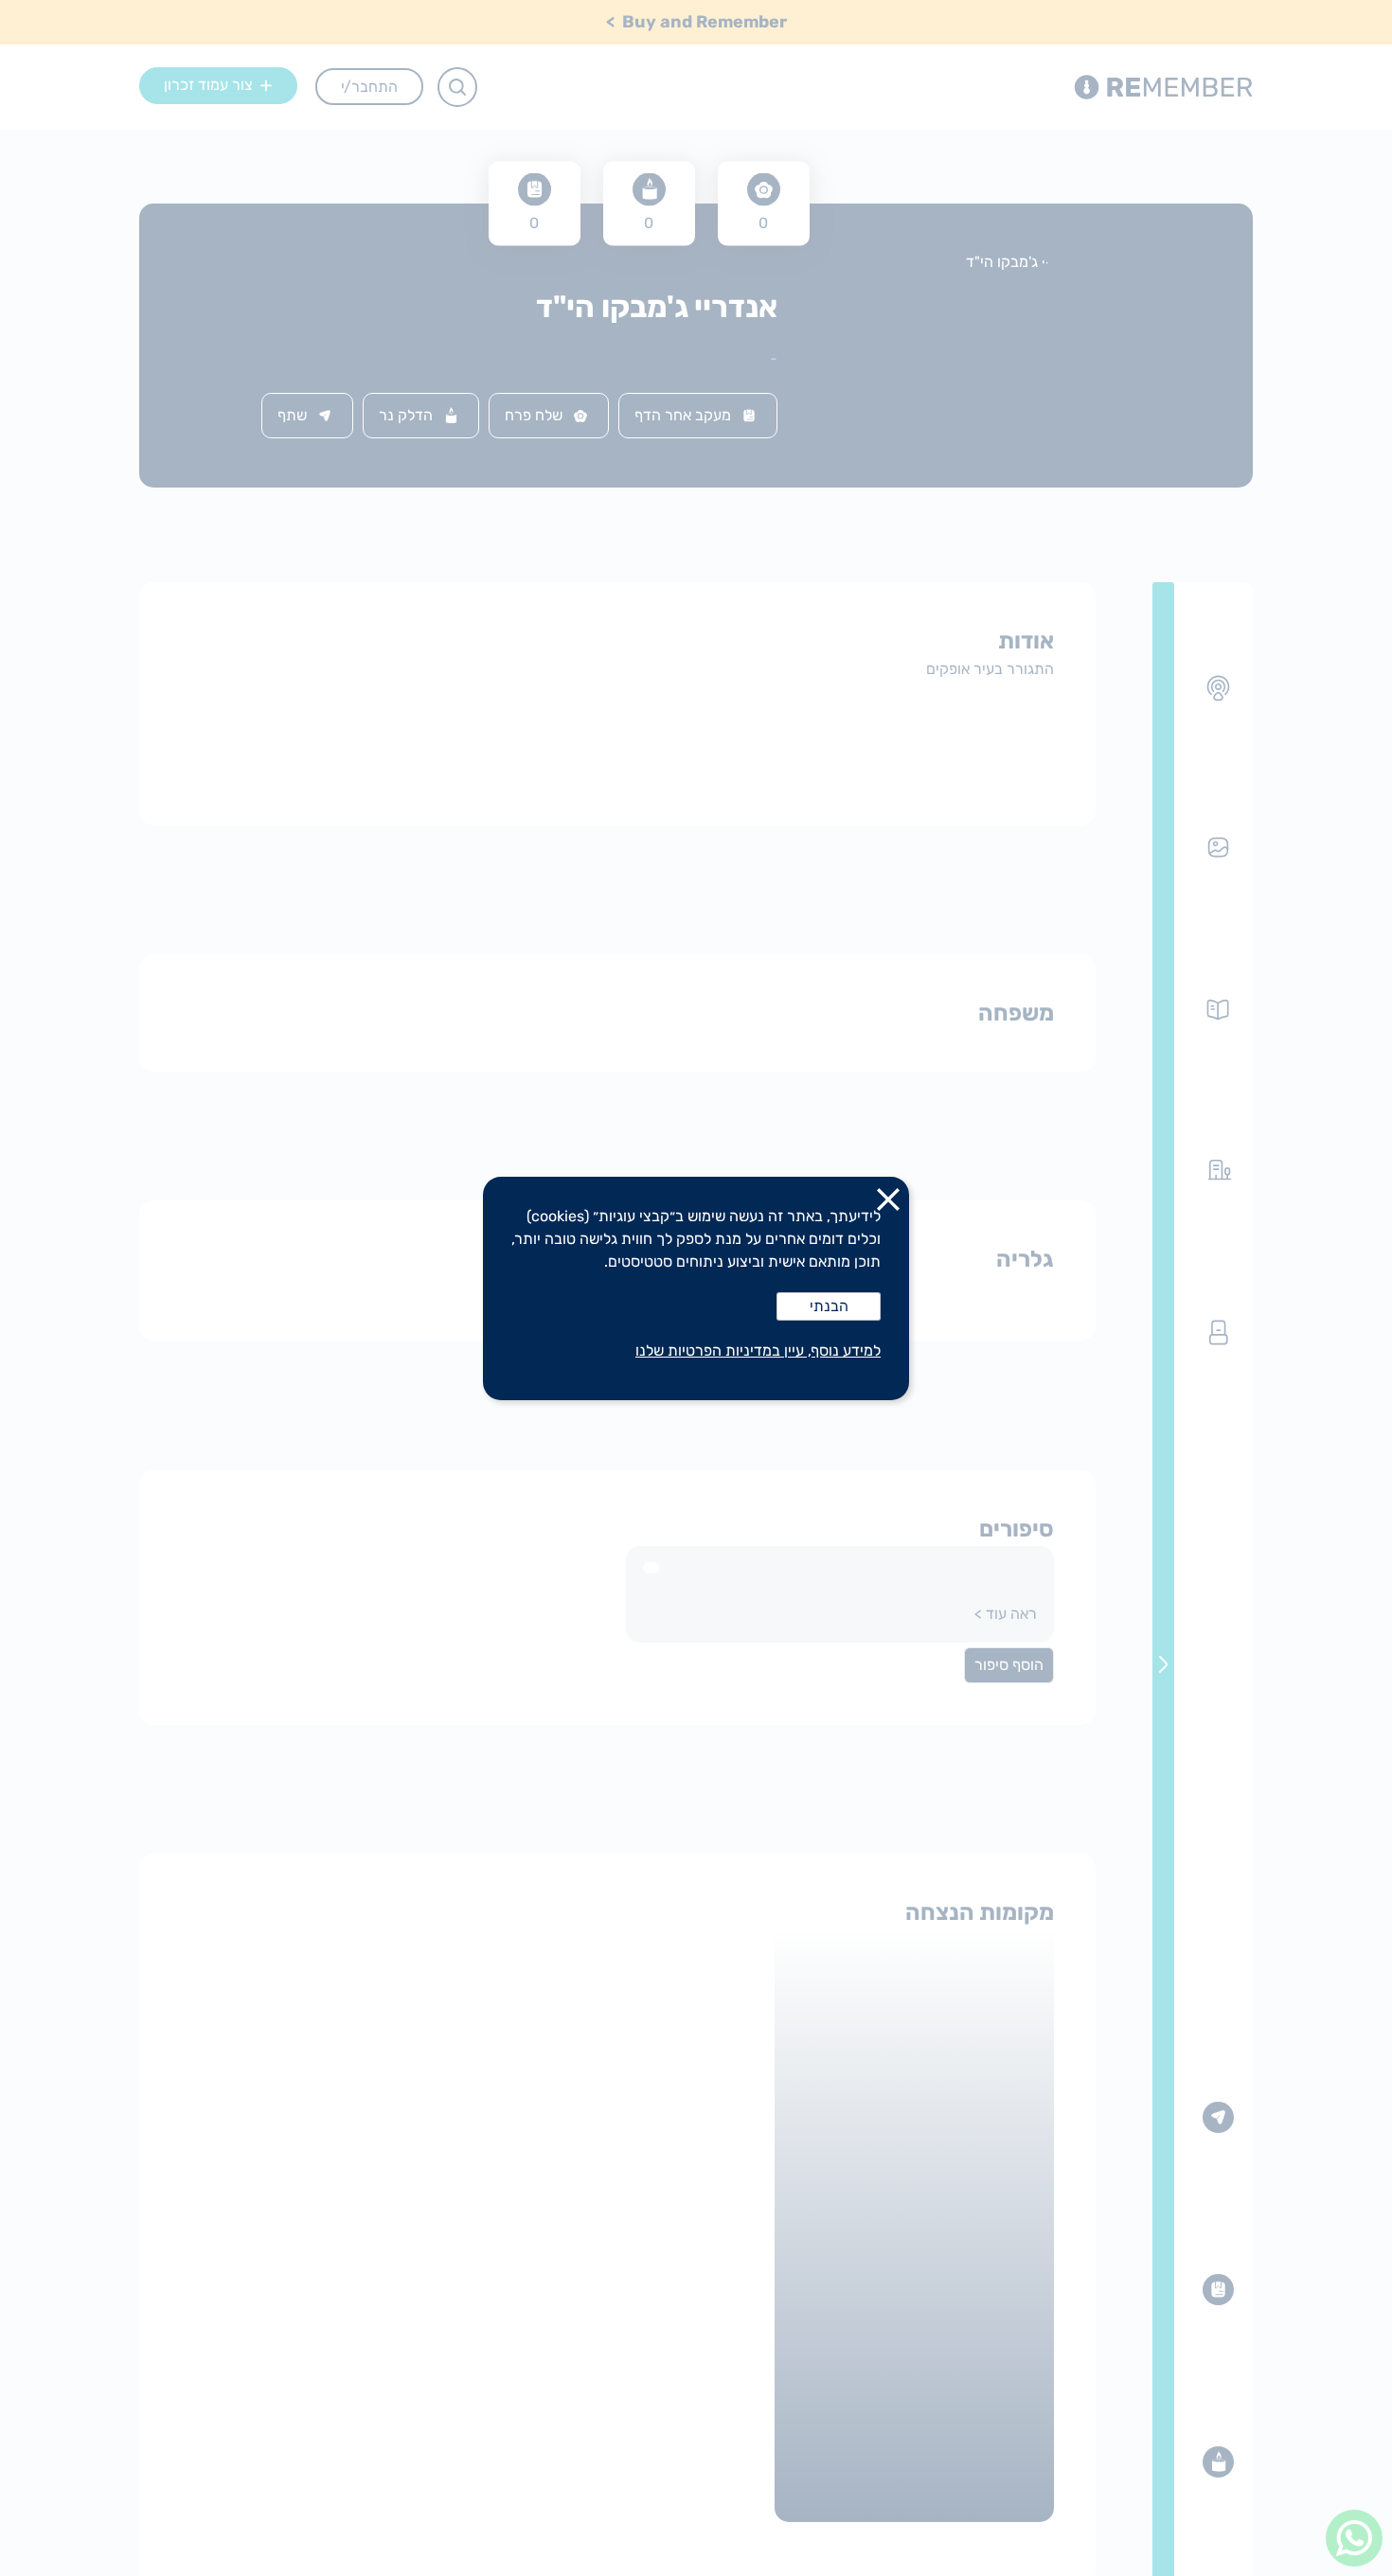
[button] (888, 1203)
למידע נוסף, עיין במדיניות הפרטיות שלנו (758, 1350)
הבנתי (829, 1306)
